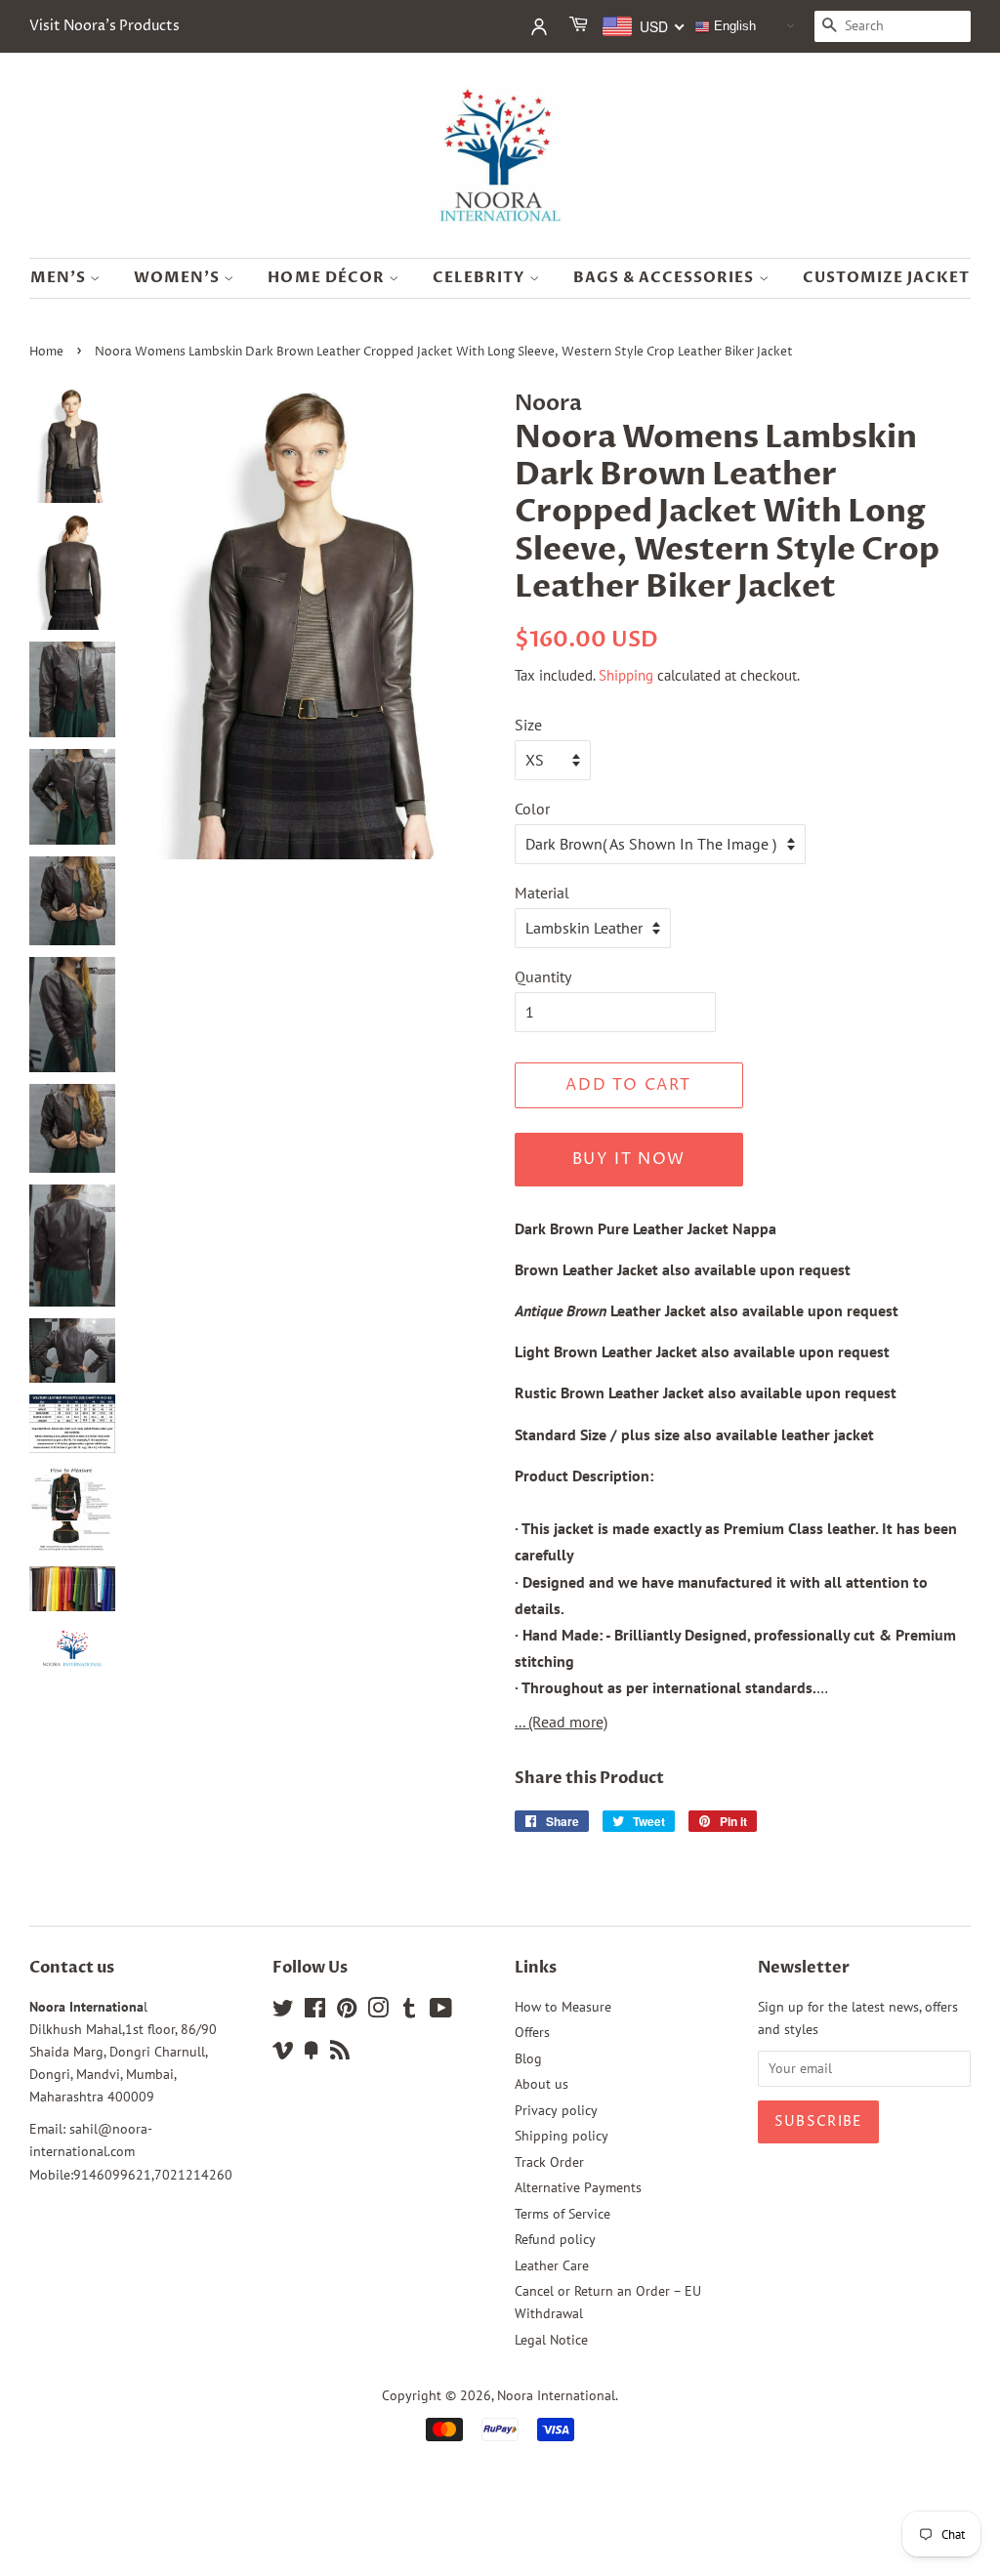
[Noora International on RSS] (340, 2054)
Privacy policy (556, 2110)
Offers (532, 2032)
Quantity (543, 976)
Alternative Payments (578, 2187)
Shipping (626, 675)
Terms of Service (562, 2214)
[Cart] (580, 26)
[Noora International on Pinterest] (347, 2012)
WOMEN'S (179, 277)
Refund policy (555, 2239)
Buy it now (629, 1159)
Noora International (556, 2395)
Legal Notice (551, 2340)
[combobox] (644, 26)
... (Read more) (561, 1722)
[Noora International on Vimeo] (283, 2054)
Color (532, 809)
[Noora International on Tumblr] (409, 2012)
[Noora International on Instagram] (378, 2012)
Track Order (549, 2162)
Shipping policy (562, 2136)
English (733, 26)
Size (528, 725)
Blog (528, 2058)
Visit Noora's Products (104, 26)
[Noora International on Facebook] (315, 2012)
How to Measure (563, 2007)
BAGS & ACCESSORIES (666, 277)
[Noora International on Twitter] (283, 2012)
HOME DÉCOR (328, 277)
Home (46, 352)
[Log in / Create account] (539, 26)
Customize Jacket (887, 277)
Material (542, 893)
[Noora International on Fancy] (312, 2054)
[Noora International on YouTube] (441, 2012)
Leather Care (552, 2265)
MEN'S (60, 277)
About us (542, 2084)
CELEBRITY (481, 277)
